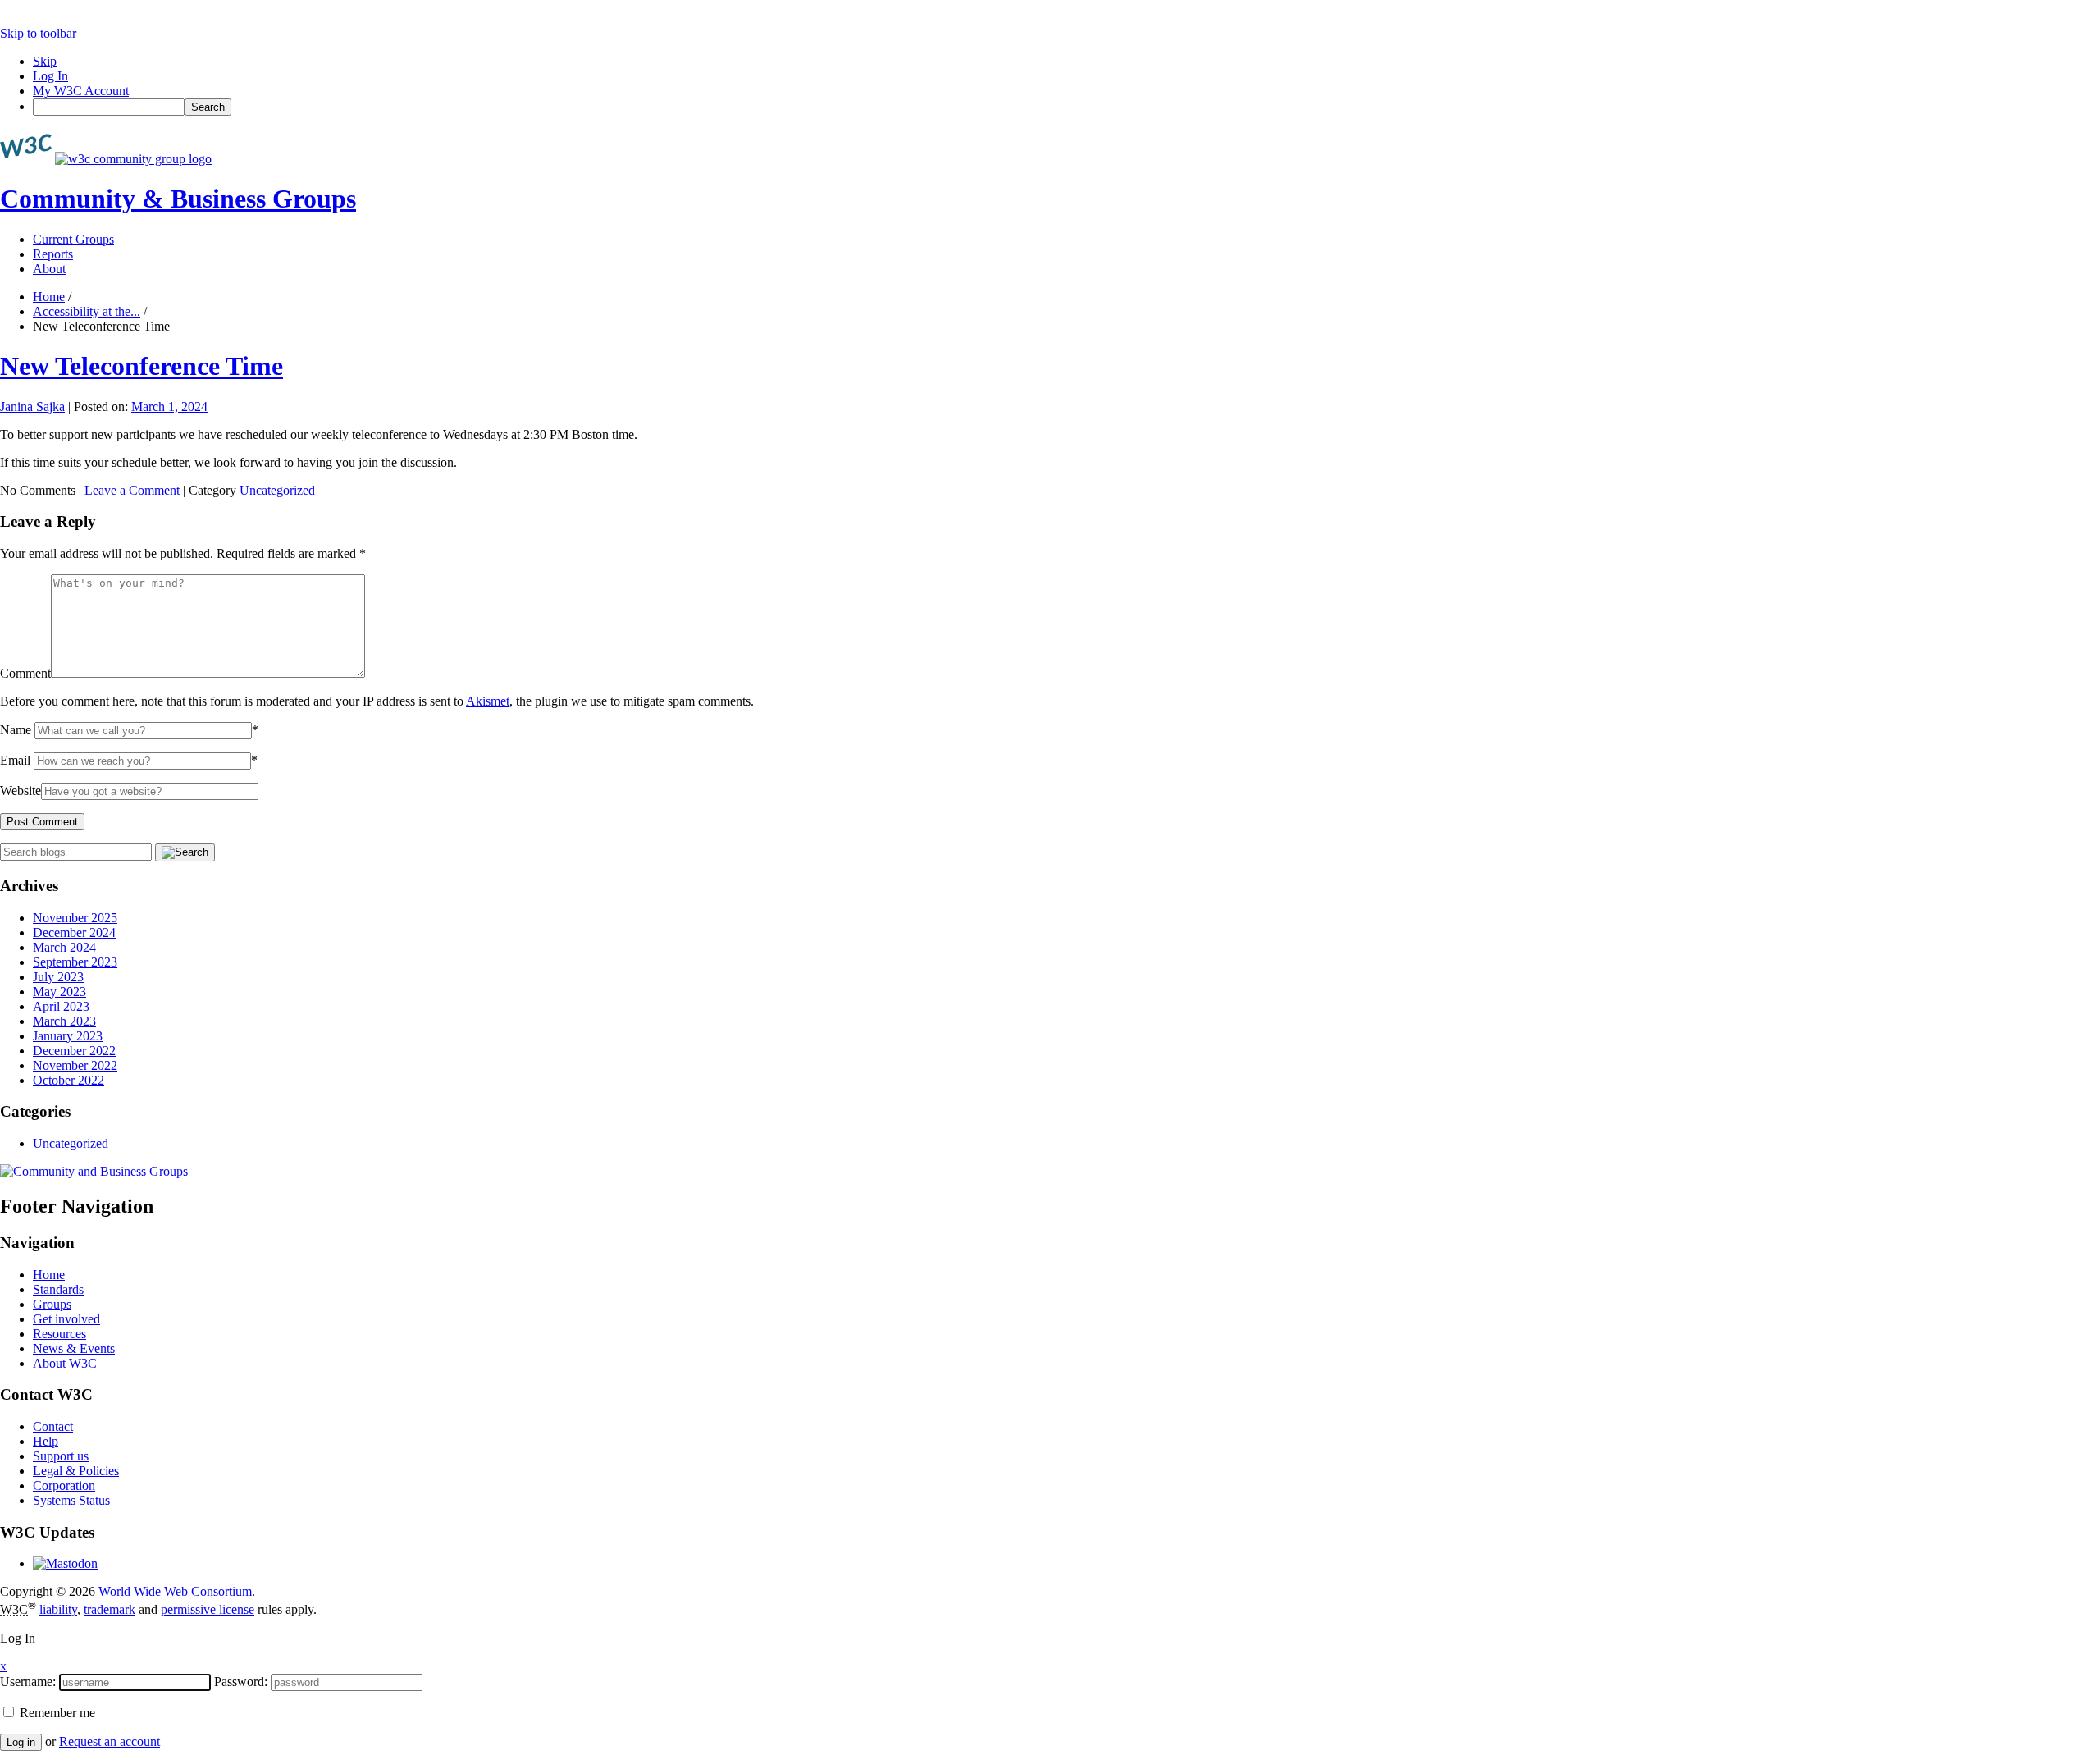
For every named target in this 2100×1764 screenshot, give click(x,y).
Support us (61, 1456)
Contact (53, 1426)
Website (21, 791)
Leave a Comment (132, 490)
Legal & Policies (76, 1471)
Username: (28, 1682)
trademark (110, 1610)
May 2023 (59, 992)
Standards (58, 1289)
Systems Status (71, 1500)
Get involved (66, 1319)
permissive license (208, 1610)
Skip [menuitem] (45, 61)
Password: (241, 1682)
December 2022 (74, 1051)
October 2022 (68, 1080)
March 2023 (64, 1021)
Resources (59, 1334)
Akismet (488, 701)
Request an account (110, 1741)
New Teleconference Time (142, 366)
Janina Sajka (32, 407)
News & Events (74, 1348)
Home (49, 297)
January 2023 (68, 1036)
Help (46, 1441)
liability (58, 1610)
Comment (25, 673)
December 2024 (74, 932)
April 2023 (61, 1006)
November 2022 (75, 1065)
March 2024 (64, 947)
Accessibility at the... (87, 311)
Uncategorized (277, 490)
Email (15, 760)
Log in (21, 1742)
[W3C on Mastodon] (65, 1563)
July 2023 (58, 977)
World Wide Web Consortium (175, 1591)
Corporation (64, 1485)
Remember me (56, 1713)
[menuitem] (1066, 107)
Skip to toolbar (38, 33)
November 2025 (75, 918)
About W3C (65, 1363)
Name (16, 730)
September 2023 (75, 962)
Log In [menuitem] (50, 76)
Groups (52, 1304)
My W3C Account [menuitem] (81, 91)
